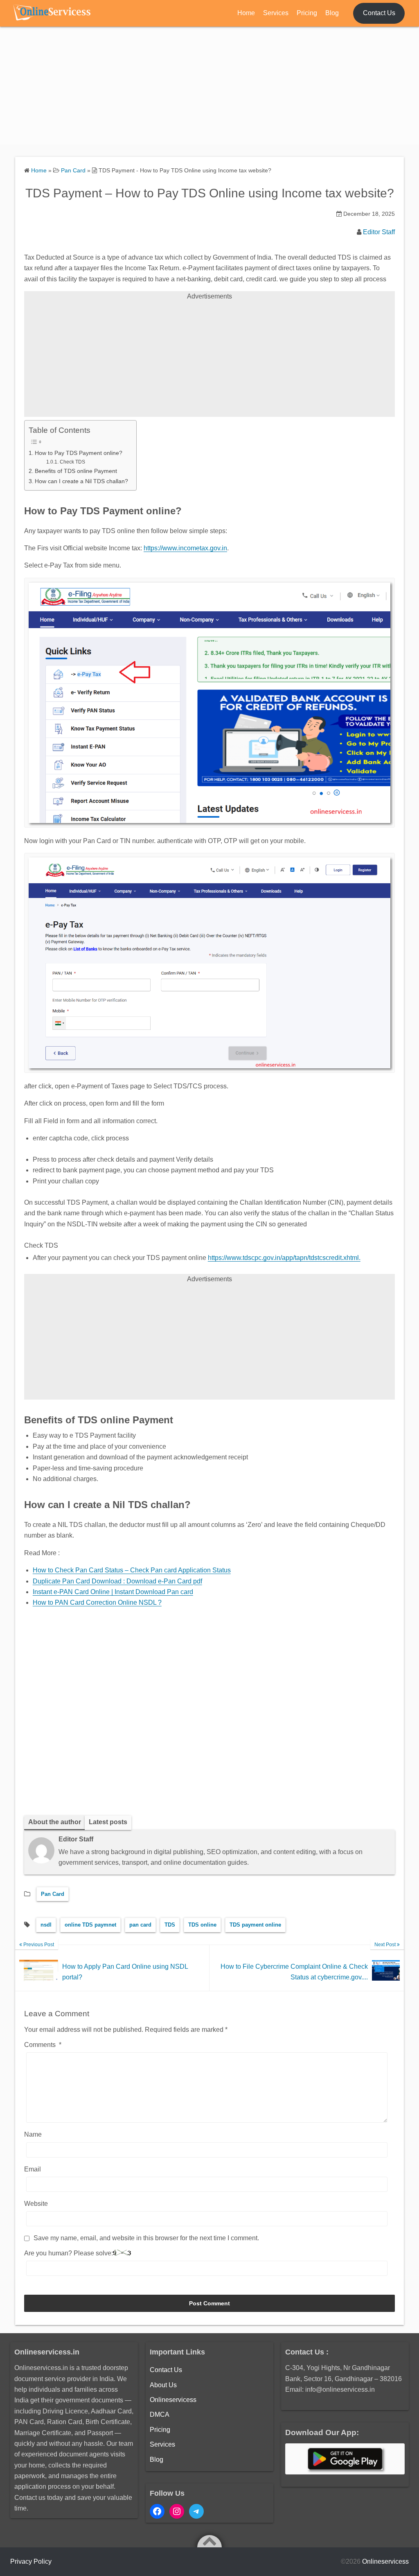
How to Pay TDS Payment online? (79, 453)
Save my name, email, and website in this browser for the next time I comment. (146, 2238)
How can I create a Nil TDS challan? (81, 481)
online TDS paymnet (90, 1925)
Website (36, 2204)
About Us (163, 2385)
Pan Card (53, 1894)
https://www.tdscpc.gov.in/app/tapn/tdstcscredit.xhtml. (284, 1258)
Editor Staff (379, 232)
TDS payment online (255, 1925)
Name (33, 2134)
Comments (43, 2045)
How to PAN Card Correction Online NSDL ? (97, 1602)
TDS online (202, 1925)
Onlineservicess (173, 2400)
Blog (332, 13)
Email (33, 2169)
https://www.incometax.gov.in (185, 548)
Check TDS (72, 462)
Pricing (307, 13)
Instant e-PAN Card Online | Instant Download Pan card (113, 1592)
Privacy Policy (31, 2561)
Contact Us (379, 13)
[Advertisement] (209, 87)
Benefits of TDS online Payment (76, 471)
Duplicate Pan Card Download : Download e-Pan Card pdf (117, 1581)
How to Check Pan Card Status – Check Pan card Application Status (132, 1570)
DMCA (160, 2414)
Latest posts (108, 1822)
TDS (170, 1925)
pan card (140, 1925)
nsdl (46, 1925)
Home (246, 13)
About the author (55, 1822)
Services (276, 13)
